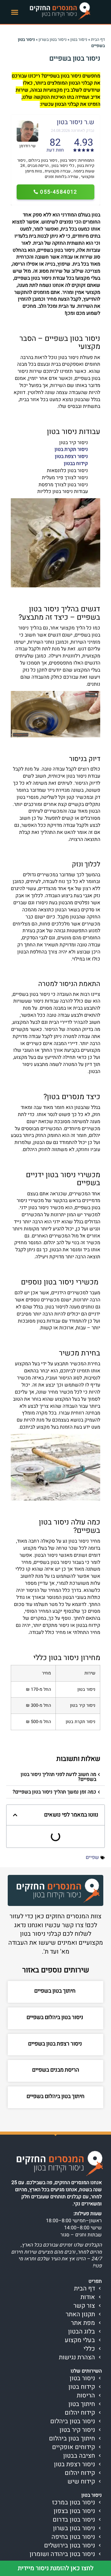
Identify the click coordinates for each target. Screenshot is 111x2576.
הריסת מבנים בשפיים (56, 2070)
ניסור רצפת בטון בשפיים (56, 2044)
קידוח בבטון (76, 464)
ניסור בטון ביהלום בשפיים (55, 2017)
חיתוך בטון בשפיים (55, 1991)
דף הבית (98, 40)
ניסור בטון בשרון (53, 40)
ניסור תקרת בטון (71, 449)
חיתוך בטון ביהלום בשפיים (55, 2096)
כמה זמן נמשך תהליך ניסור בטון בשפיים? (54, 1792)
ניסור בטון (79, 40)
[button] (15, 12)
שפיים (92, 1857)
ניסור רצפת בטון (71, 456)
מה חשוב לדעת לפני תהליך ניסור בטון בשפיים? (58, 1777)
